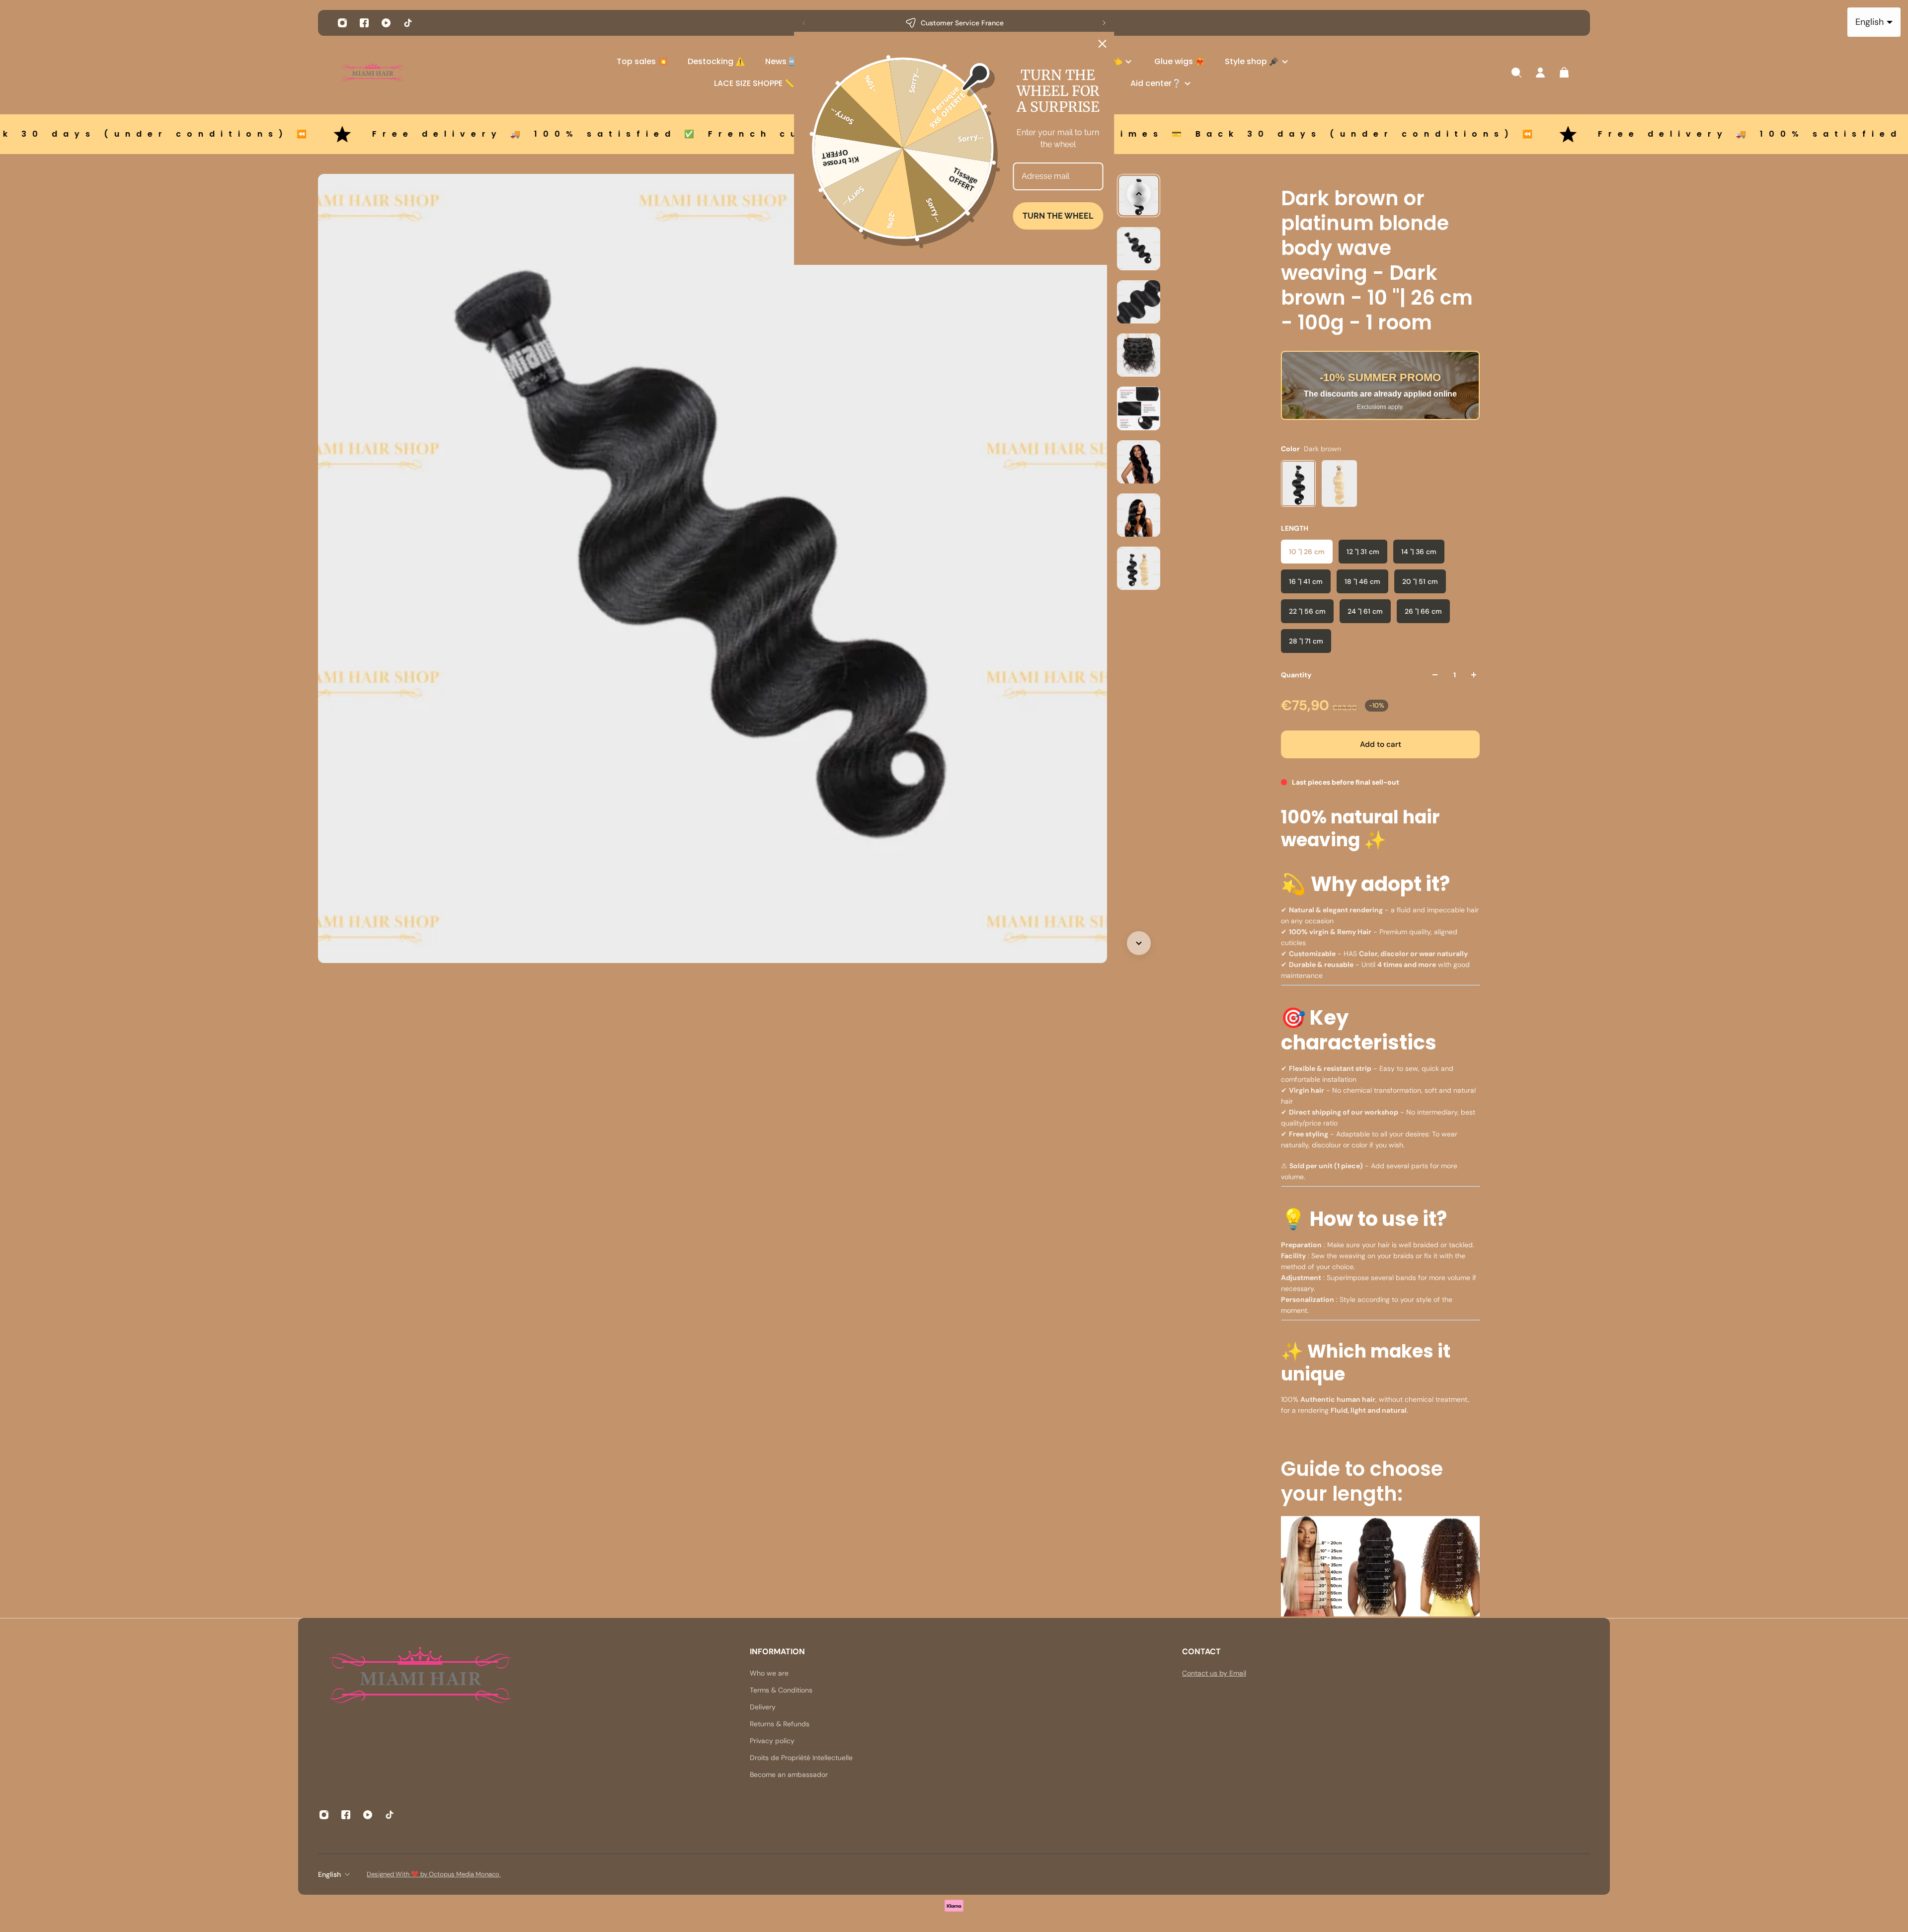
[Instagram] (342, 23)
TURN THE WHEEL (1058, 216)
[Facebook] (364, 23)
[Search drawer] (1516, 73)
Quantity (1296, 675)
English (329, 1874)
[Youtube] (386, 23)
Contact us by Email (1214, 1673)
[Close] (1103, 44)
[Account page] (1540, 73)
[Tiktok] (408, 23)
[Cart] (1564, 73)
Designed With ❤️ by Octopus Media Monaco (434, 1874)
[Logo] (373, 73)
